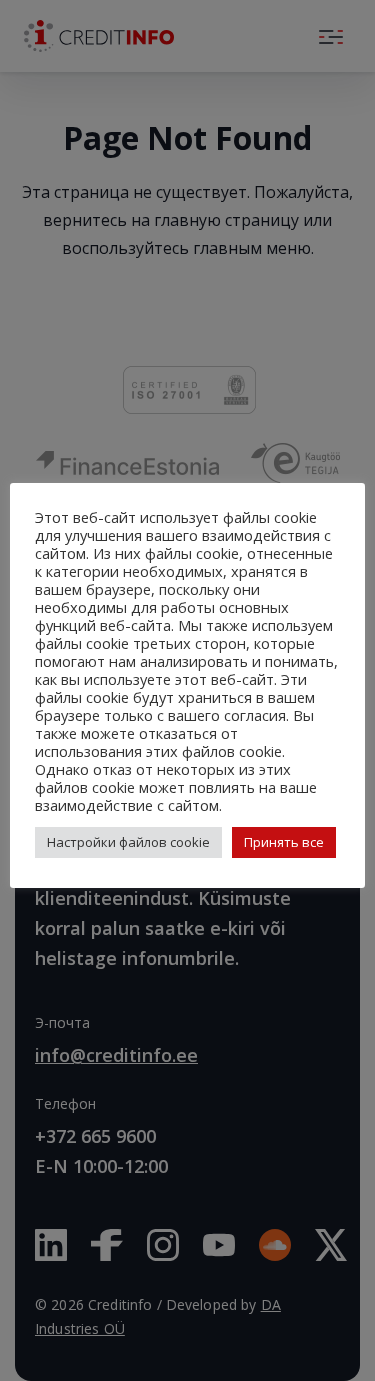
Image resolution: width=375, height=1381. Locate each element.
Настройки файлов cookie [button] (128, 842)
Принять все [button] (284, 842)
